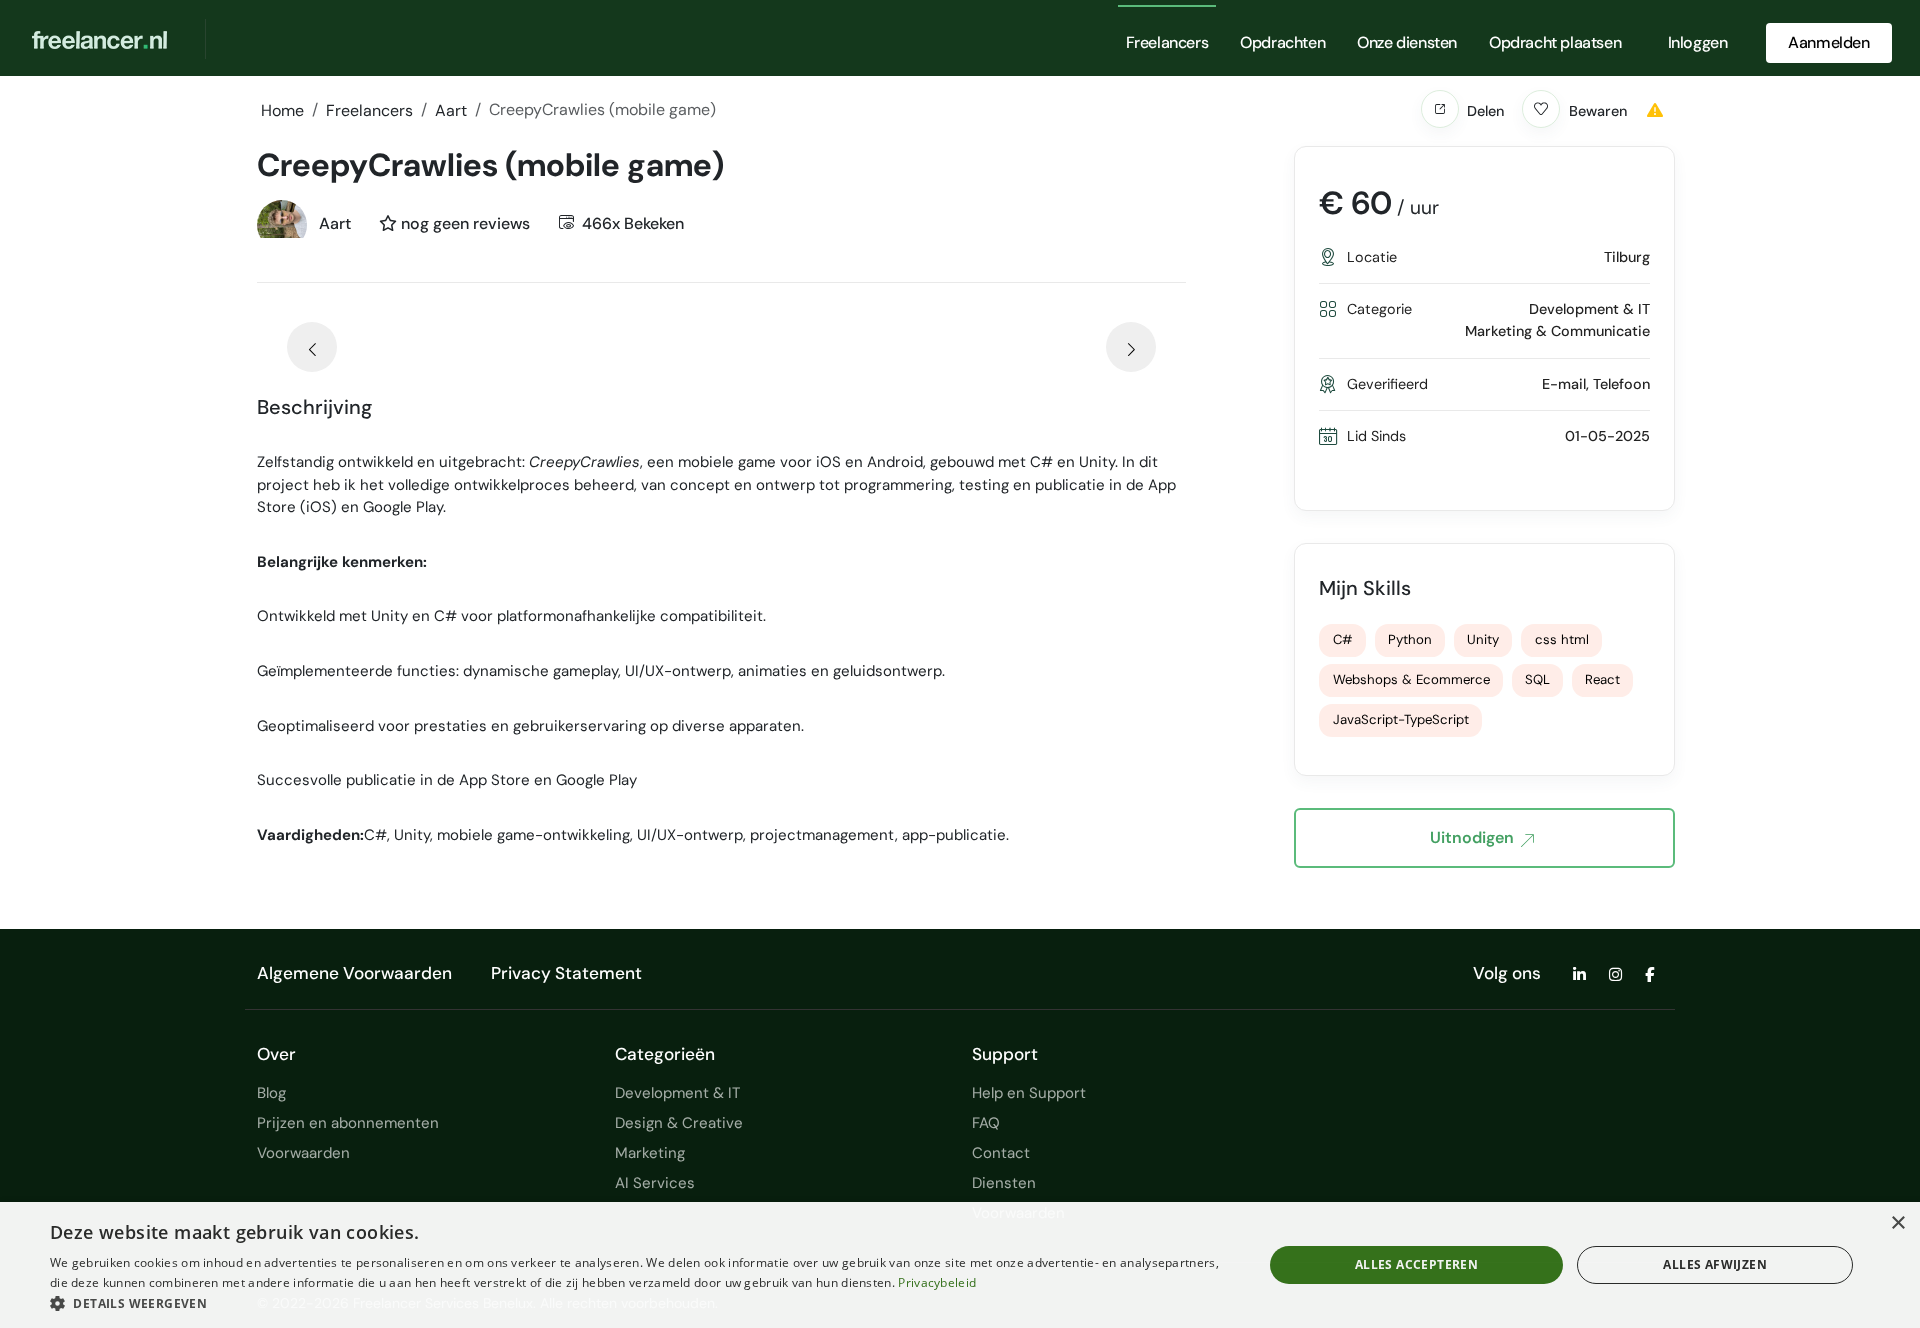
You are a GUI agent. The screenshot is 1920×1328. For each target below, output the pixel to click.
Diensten (1004, 1183)
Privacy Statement (566, 973)
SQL (1537, 679)
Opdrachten (1282, 42)
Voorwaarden (303, 1153)
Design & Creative (679, 1123)
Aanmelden (1828, 42)
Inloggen (1698, 42)
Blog (271, 1093)
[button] (1440, 109)
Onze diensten (1407, 42)
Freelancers (1167, 42)
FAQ (986, 1123)
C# (1343, 639)
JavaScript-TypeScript (1401, 719)
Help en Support (1029, 1093)
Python (1410, 639)
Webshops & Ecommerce (1411, 679)
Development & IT (677, 1093)
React (1602, 679)
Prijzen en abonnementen (348, 1123)
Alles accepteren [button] (1416, 1264)
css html (1562, 639)
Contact (1001, 1153)
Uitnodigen (1472, 837)
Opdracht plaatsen (1555, 42)
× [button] (1897, 1223)
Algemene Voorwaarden (354, 973)
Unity (1483, 639)
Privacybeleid (937, 1282)
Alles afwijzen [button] (1715, 1264)
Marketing (650, 1153)
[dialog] (960, 1265)
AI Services (655, 1183)
